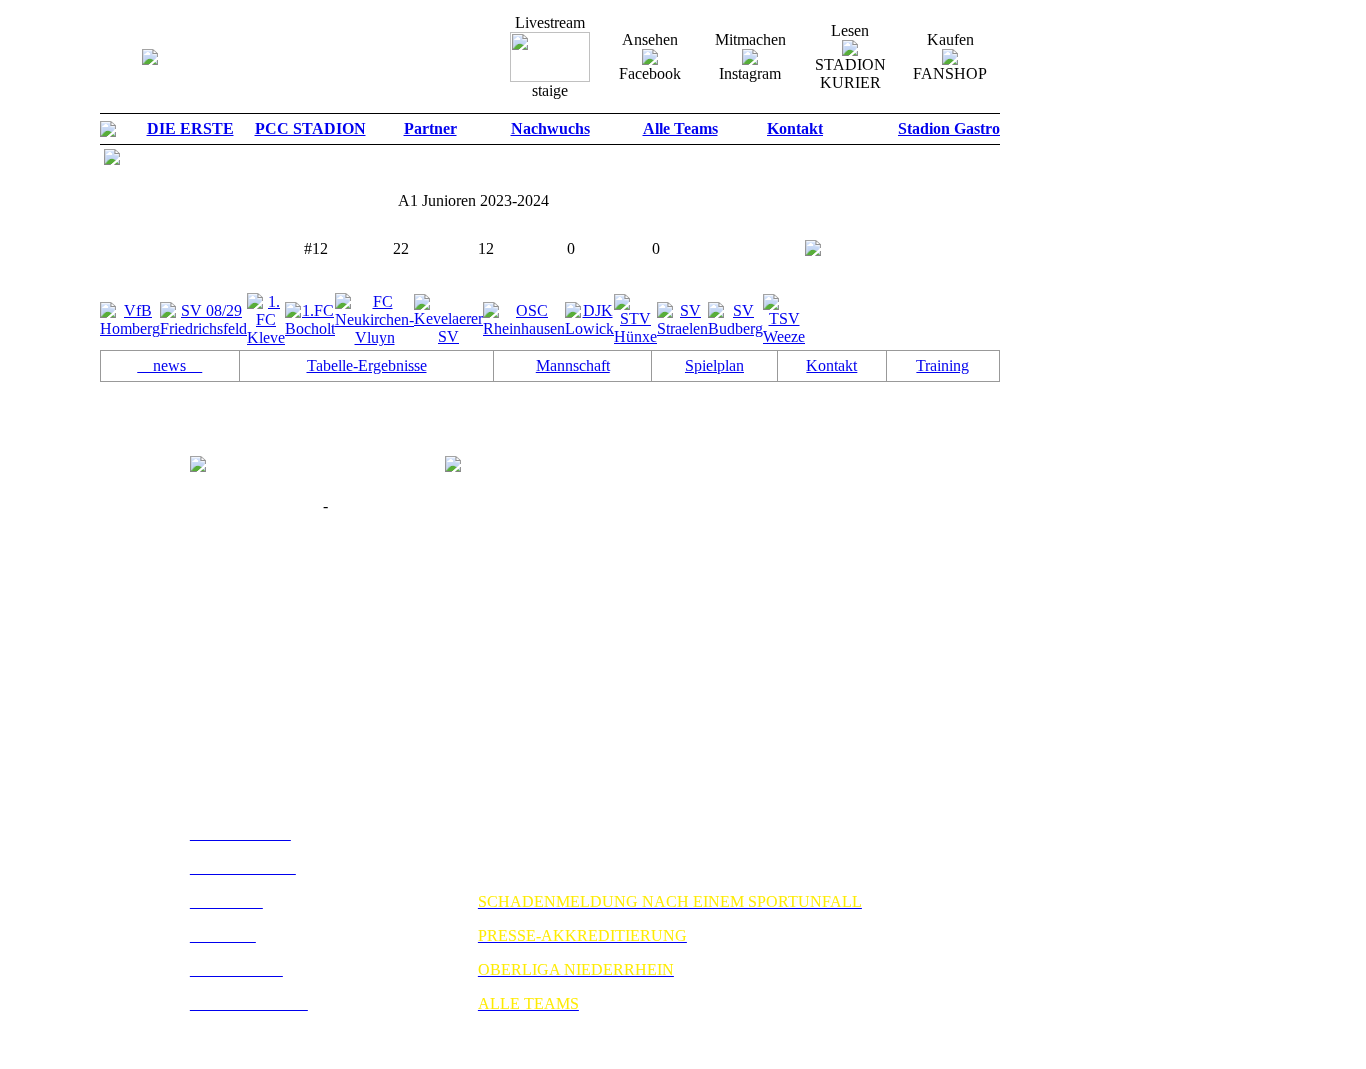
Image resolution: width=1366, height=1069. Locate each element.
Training (942, 365)
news (169, 365)
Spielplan (714, 365)
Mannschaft (573, 365)
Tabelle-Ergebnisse (367, 365)
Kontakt (831, 365)
